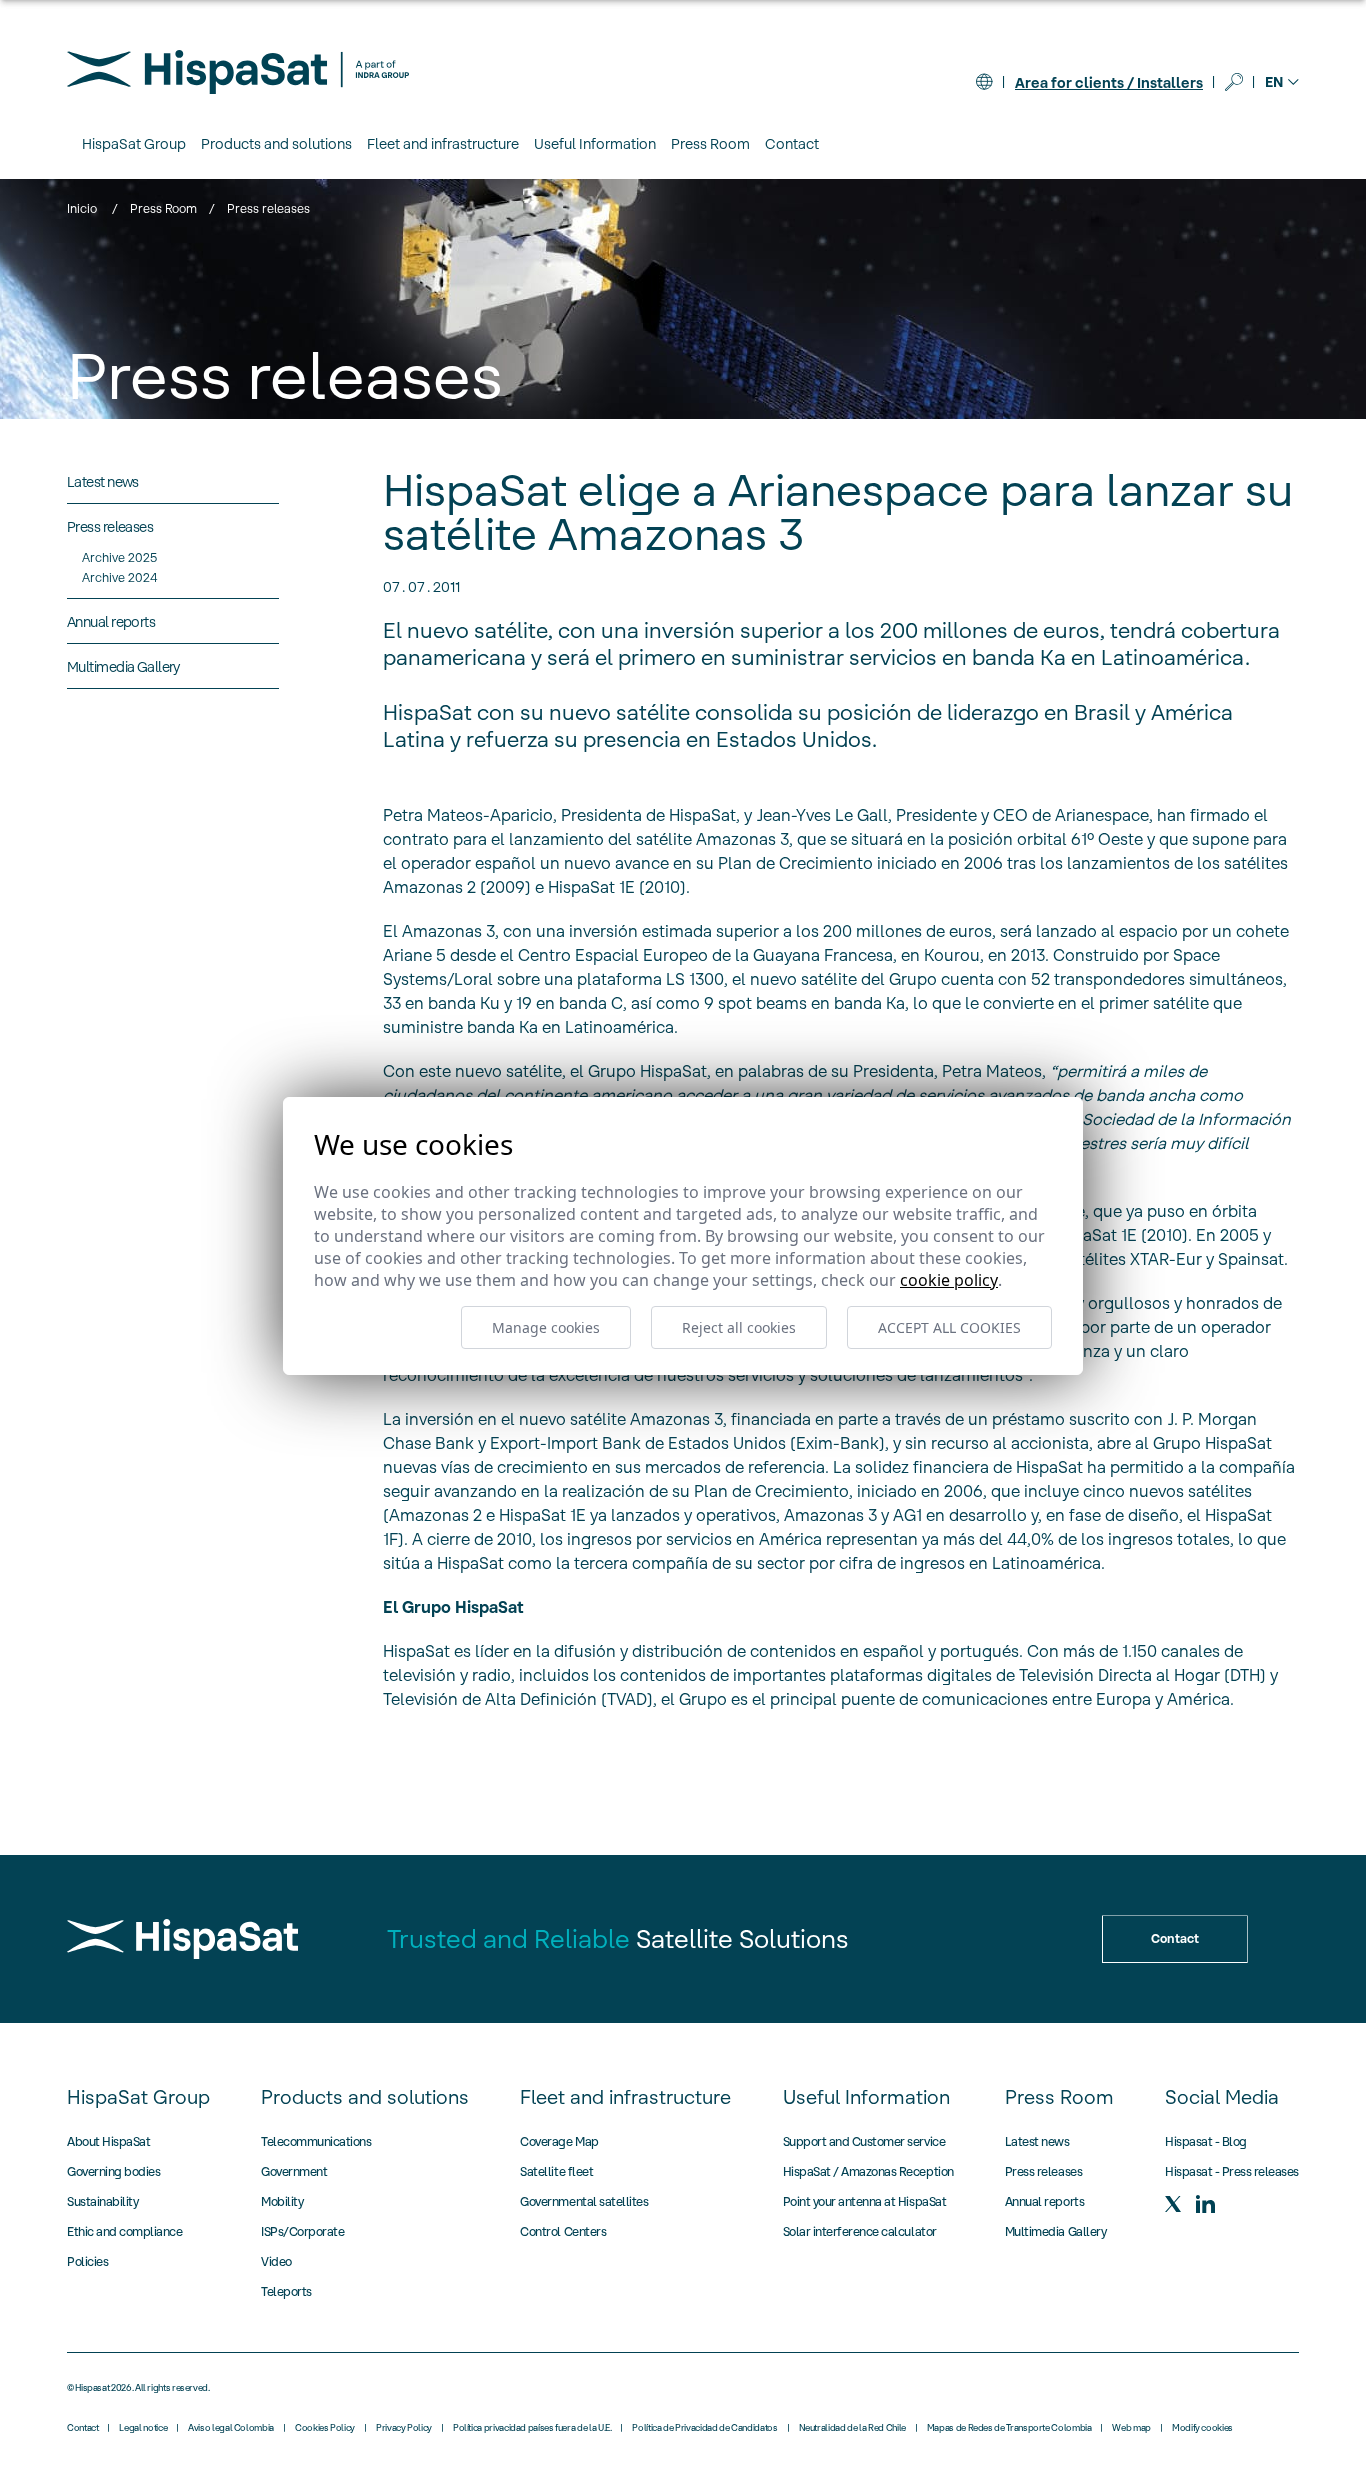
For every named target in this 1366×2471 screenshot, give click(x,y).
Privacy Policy (404, 2428)
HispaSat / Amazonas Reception (868, 2171)
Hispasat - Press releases (1232, 2171)
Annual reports (1044, 2201)
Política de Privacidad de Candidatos (704, 2428)
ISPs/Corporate (302, 2231)
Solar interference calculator (860, 2231)
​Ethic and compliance (124, 2231)
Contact (792, 144)
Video (276, 2261)
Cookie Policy (949, 1280)
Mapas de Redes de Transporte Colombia (1009, 2428)
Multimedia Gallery (1055, 2231)
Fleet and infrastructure (625, 2097)
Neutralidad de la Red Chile (852, 2428)
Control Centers (563, 2231)
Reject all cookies (739, 1327)
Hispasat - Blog (1206, 2141)
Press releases (1043, 2171)
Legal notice (143, 2428)
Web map (1131, 2428)
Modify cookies (1202, 2428)
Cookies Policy (325, 2428)
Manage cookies (546, 1327)
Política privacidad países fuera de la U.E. (532, 2428)
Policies (87, 2261)
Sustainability (102, 2201)
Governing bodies (113, 2171)
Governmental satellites (584, 2201)
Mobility (282, 2201)
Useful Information (866, 2097)
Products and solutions (365, 2097)
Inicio (82, 208)
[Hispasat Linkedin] (1205, 2204)
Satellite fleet (556, 2171)
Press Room (163, 208)
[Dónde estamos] (984, 82)
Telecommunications (316, 2141)
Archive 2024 (119, 577)
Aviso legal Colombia (231, 2428)
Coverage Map (559, 2141)
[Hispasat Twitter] (1173, 2204)
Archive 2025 (119, 557)
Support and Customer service (864, 2141)
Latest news (1037, 2141)
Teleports (286, 2291)
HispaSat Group (138, 2097)
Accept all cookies (949, 1327)
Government (294, 2171)
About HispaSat (108, 2141)
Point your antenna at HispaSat (865, 2201)
